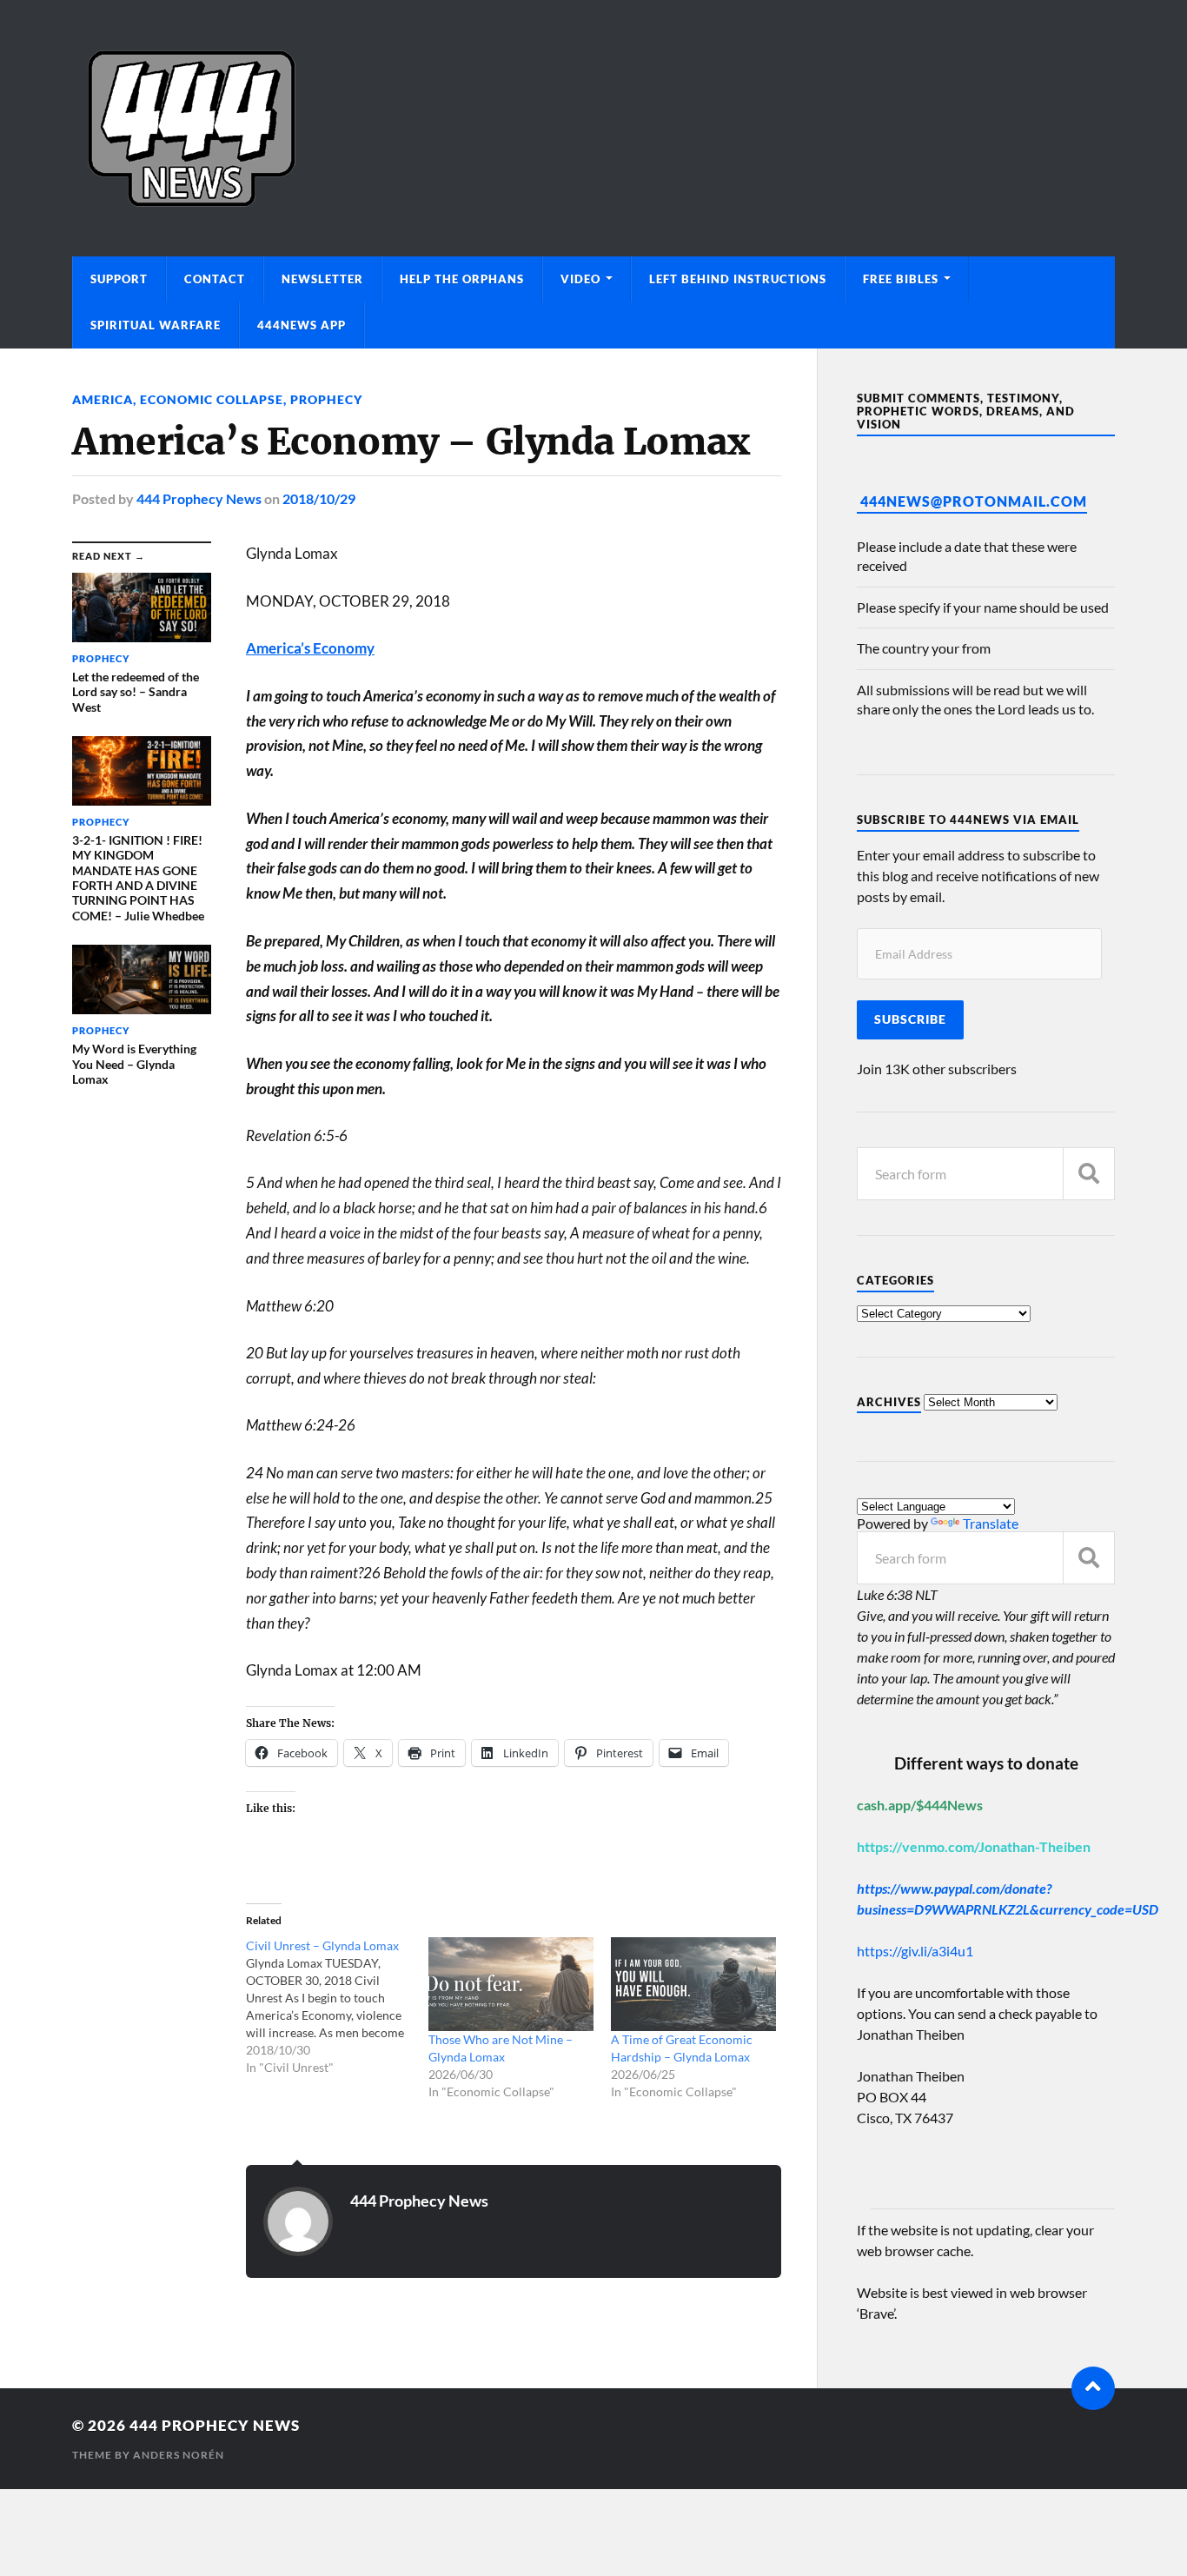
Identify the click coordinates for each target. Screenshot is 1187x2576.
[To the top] (1093, 2388)
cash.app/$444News (920, 1805)
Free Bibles (901, 279)
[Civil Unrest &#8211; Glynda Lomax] (337, 2007)
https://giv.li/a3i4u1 (915, 1951)
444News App (302, 325)
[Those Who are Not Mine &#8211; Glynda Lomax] (511, 1985)
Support (119, 279)
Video (580, 279)
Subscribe (910, 1019)
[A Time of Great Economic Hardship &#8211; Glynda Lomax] (693, 1985)
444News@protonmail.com (974, 501)
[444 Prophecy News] (593, 128)
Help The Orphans (462, 279)
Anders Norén (179, 2455)
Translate (991, 1523)
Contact (215, 279)
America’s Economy (310, 648)
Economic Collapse (212, 399)
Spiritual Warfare (156, 325)
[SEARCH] (1089, 1174)
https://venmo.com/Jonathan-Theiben (974, 1846)
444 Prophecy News (199, 498)
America (103, 399)
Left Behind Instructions (738, 279)
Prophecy (326, 399)
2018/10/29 (319, 498)
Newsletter (322, 279)
